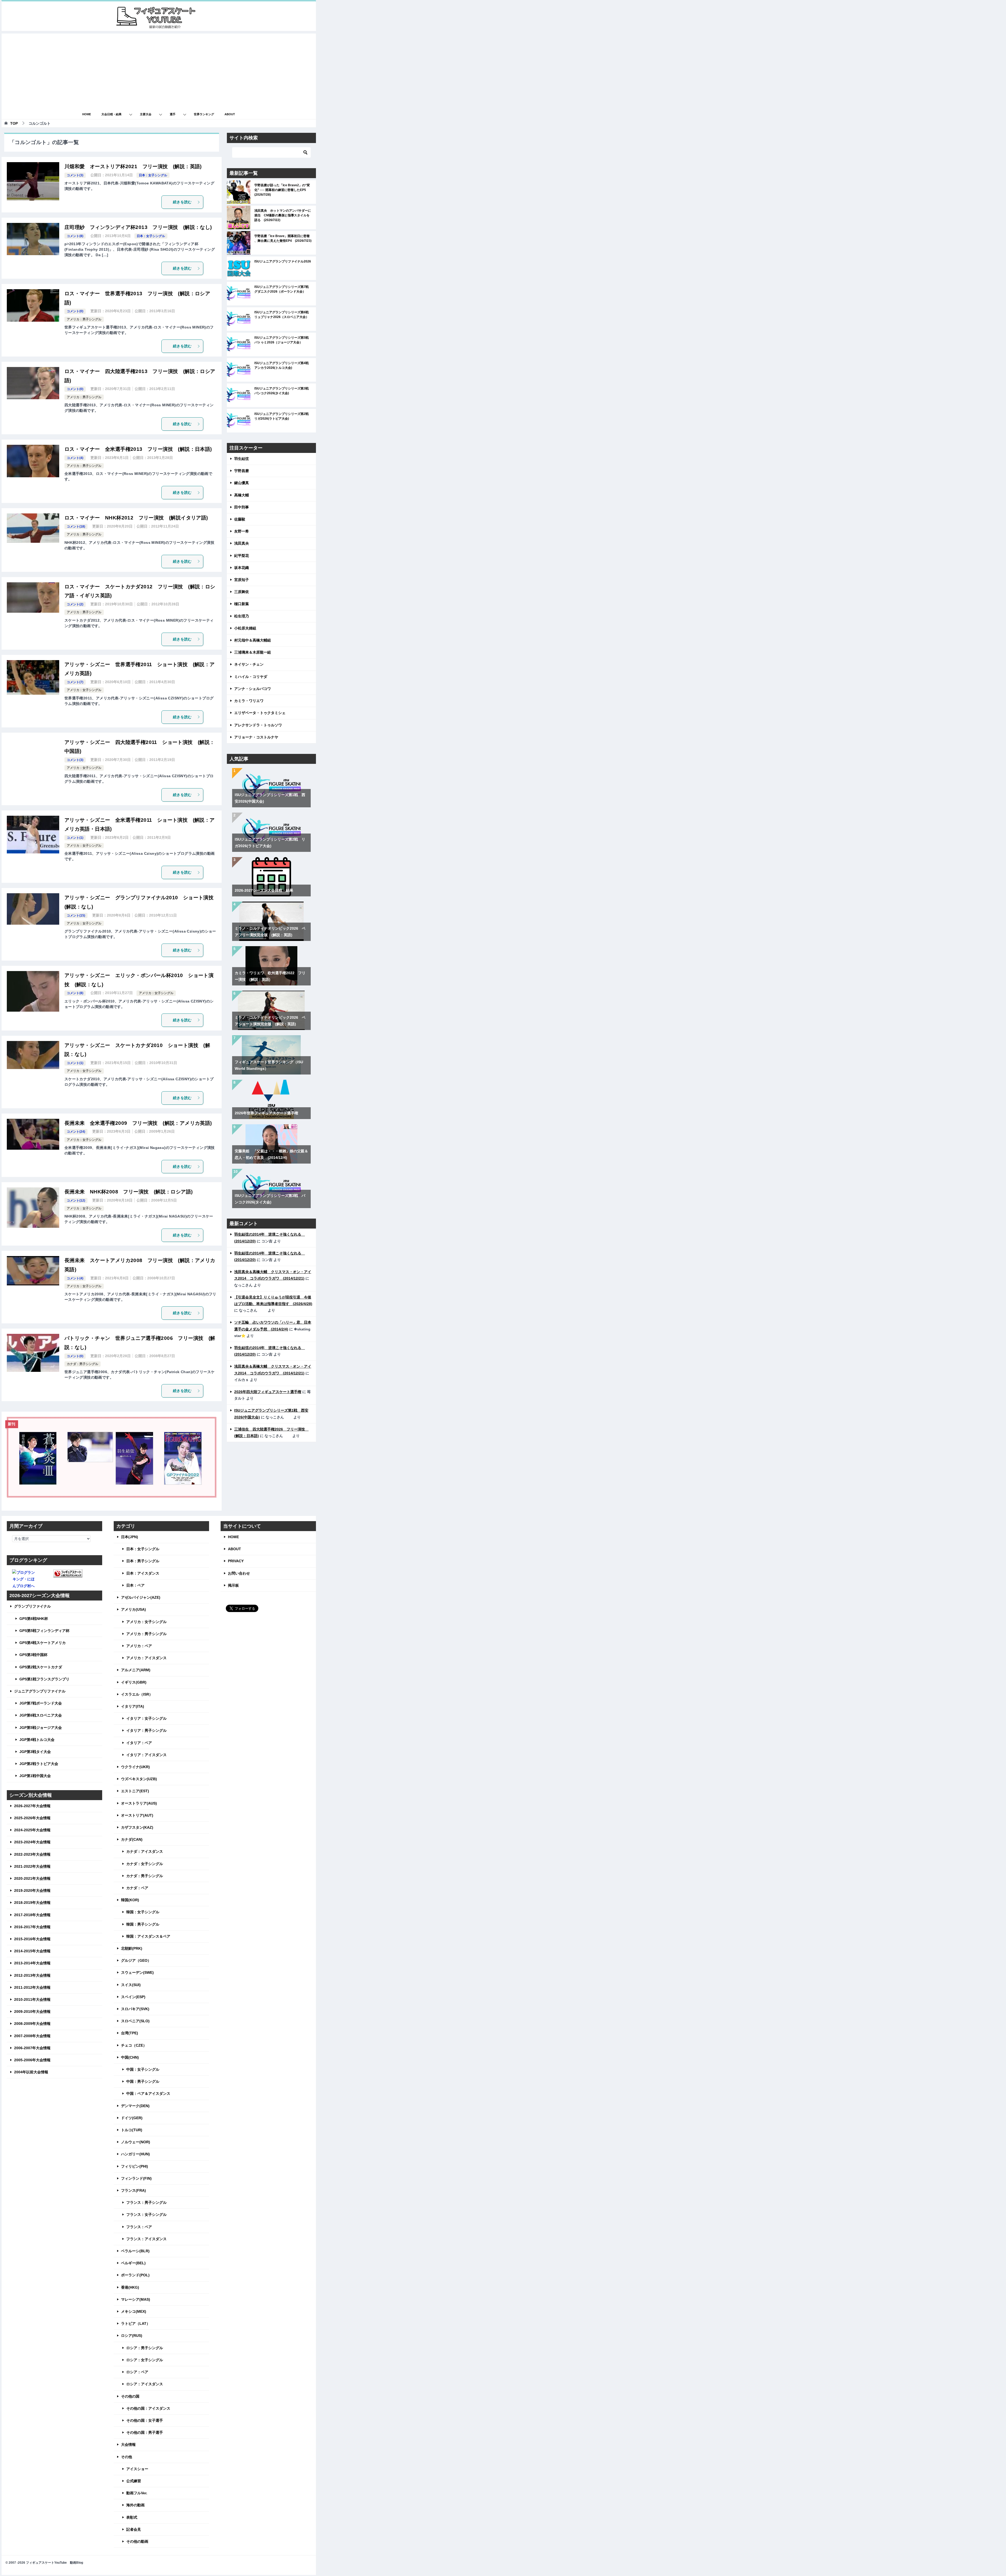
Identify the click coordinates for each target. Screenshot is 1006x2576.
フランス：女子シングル (146, 2215)
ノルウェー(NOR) (136, 2142)
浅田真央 (242, 543)
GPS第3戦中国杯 (33, 1655)
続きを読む (182, 202)
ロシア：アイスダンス (145, 2384)
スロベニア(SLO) (135, 2021)
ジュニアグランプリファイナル (40, 1691)
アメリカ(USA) (133, 1609)
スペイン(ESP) (133, 1997)
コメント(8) (75, 236)
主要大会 (146, 114)
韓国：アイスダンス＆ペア (148, 1936)
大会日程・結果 (111, 114)
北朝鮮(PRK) (132, 1948)
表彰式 (132, 2517)
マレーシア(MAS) (136, 2299)
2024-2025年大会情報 (32, 1830)
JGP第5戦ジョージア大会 (41, 1728)
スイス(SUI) (131, 1985)
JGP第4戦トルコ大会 (37, 1740)
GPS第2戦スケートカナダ (41, 1667)
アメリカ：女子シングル (84, 690)
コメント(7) (75, 682)
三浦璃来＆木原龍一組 (253, 652)
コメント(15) (76, 916)
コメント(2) (75, 604)
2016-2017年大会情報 (32, 1927)
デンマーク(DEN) (135, 2106)
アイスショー (137, 2469)
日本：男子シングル (143, 1561)
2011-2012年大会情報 (32, 1987)
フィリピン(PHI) (135, 2166)
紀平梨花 (242, 556)
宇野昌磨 (242, 471)
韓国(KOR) (130, 1900)
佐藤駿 (240, 519)
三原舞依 (242, 592)
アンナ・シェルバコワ (253, 689)
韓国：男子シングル (143, 1924)
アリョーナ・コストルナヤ (256, 737)
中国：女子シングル (143, 2069)
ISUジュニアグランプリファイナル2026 (283, 261)
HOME (87, 114)
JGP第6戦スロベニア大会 (41, 1715)
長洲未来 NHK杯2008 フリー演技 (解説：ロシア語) (129, 1192)
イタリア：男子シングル (146, 1730)
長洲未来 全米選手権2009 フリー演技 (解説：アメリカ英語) (138, 1123)
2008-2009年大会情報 (32, 2024)
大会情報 (128, 2445)
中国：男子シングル (143, 2081)
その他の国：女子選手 (145, 2420)
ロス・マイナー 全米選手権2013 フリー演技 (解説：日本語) (138, 449)
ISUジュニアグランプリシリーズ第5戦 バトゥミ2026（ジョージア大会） (283, 340)
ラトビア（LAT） (136, 2323)
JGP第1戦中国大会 (35, 1776)
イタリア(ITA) (133, 1706)
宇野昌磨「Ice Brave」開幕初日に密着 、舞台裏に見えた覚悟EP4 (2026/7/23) (283, 238)
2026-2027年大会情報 (32, 1806)
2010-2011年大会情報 (32, 1999)
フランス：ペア (139, 2227)
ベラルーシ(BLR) (135, 2251)
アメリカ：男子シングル (84, 319)
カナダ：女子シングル (145, 1864)
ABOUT (230, 114)
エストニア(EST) (135, 1791)
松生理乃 (242, 616)
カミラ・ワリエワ (249, 701)
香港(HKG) (130, 2287)
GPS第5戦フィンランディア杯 (44, 1631)
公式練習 (134, 2481)
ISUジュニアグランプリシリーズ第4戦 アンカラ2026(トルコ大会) (283, 365)
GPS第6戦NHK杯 (34, 1619)
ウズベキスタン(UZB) (139, 1779)
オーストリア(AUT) (137, 1815)
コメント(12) (76, 1201)
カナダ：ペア (137, 1888)
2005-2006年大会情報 (32, 2060)
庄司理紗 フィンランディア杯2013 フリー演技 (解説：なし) (138, 227)
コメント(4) (75, 458)
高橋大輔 (242, 495)
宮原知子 (242, 580)
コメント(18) (76, 527)
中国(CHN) (130, 2057)
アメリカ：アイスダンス (146, 1658)
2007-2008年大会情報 (32, 2036)
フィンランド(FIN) (136, 2178)
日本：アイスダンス (143, 1573)
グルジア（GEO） (136, 1960)
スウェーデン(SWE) (137, 1972)
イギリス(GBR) (134, 1682)
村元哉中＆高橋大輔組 (253, 640)
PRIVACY (236, 1561)
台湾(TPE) (130, 2033)
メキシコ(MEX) (134, 2311)
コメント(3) (75, 175)
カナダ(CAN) (132, 1839)
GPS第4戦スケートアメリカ (43, 1643)
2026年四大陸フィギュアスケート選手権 (268, 1392)
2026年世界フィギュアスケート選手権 (266, 1113)
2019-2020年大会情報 (32, 1890)
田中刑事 (242, 507)
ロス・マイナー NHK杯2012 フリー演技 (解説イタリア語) (136, 518)
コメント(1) (75, 838)
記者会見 (134, 2529)
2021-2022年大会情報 (32, 1866)
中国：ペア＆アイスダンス (148, 2093)
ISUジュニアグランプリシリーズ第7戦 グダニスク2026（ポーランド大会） (283, 289)
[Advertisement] (159, 70)
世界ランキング (204, 114)
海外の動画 (135, 2505)
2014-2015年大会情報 (32, 1951)
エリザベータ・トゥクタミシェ (260, 713)
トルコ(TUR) (132, 2130)
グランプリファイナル (32, 1606)
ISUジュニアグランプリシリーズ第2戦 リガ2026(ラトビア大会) (283, 416)
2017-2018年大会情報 (32, 1915)
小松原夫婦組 (245, 628)
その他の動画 (137, 2541)
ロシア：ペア (137, 2372)
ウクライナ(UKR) (135, 1767)
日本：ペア (135, 1585)
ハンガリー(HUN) (135, 2154)
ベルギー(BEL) (133, 2263)
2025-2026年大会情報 (32, 1818)
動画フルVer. (137, 2493)
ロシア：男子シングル (145, 2348)
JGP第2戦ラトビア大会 (39, 1764)
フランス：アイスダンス (146, 2239)
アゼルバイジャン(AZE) (141, 1597)
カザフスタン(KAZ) (137, 1827)
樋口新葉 (242, 604)
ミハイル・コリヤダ (251, 677)
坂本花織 (242, 568)
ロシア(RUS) (132, 2336)
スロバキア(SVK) (135, 2009)
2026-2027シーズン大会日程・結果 (264, 890)
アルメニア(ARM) (136, 1670)
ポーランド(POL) (135, 2275)
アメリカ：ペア (139, 1646)
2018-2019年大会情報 (32, 1903)
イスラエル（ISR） (137, 1694)
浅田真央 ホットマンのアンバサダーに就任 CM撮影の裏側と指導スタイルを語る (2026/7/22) (283, 215)
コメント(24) (76, 1132)
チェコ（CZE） (134, 2045)
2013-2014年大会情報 (32, 1963)
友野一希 (242, 531)
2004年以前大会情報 (31, 2072)
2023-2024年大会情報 (32, 1842)
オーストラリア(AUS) (139, 1803)
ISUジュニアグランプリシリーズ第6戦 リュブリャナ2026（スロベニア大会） (283, 315)
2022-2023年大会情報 (32, 1854)
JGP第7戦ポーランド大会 (41, 1703)
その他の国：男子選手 (145, 2432)
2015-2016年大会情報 (32, 1939)
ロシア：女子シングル (145, 2360)
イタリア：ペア (139, 1743)
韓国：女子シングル (143, 1912)
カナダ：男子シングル (83, 1364)
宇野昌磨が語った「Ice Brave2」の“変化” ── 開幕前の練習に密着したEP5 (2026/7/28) (282, 190)
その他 (127, 2457)
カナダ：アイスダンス (145, 1851)
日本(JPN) (130, 1537)
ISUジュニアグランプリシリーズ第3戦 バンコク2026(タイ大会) (283, 391)
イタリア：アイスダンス (146, 1755)
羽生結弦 (242, 459)
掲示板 (233, 1585)
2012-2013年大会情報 (32, 1975)
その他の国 (130, 2396)
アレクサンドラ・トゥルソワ (258, 725)
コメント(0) (75, 311)
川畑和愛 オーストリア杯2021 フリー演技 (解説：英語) (133, 166)
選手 (173, 114)
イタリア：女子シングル (146, 1718)
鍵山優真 (242, 483)
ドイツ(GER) (132, 2118)
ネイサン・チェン (249, 664)
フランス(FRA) (133, 2190)
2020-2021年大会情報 (32, 1878)
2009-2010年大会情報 (32, 2012)
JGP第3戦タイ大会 (35, 1752)
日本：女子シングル (153, 175)
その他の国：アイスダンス (148, 2408)
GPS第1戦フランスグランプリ (44, 1679)
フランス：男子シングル (146, 2202)
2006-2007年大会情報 (32, 2048)
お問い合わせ (239, 1573)
